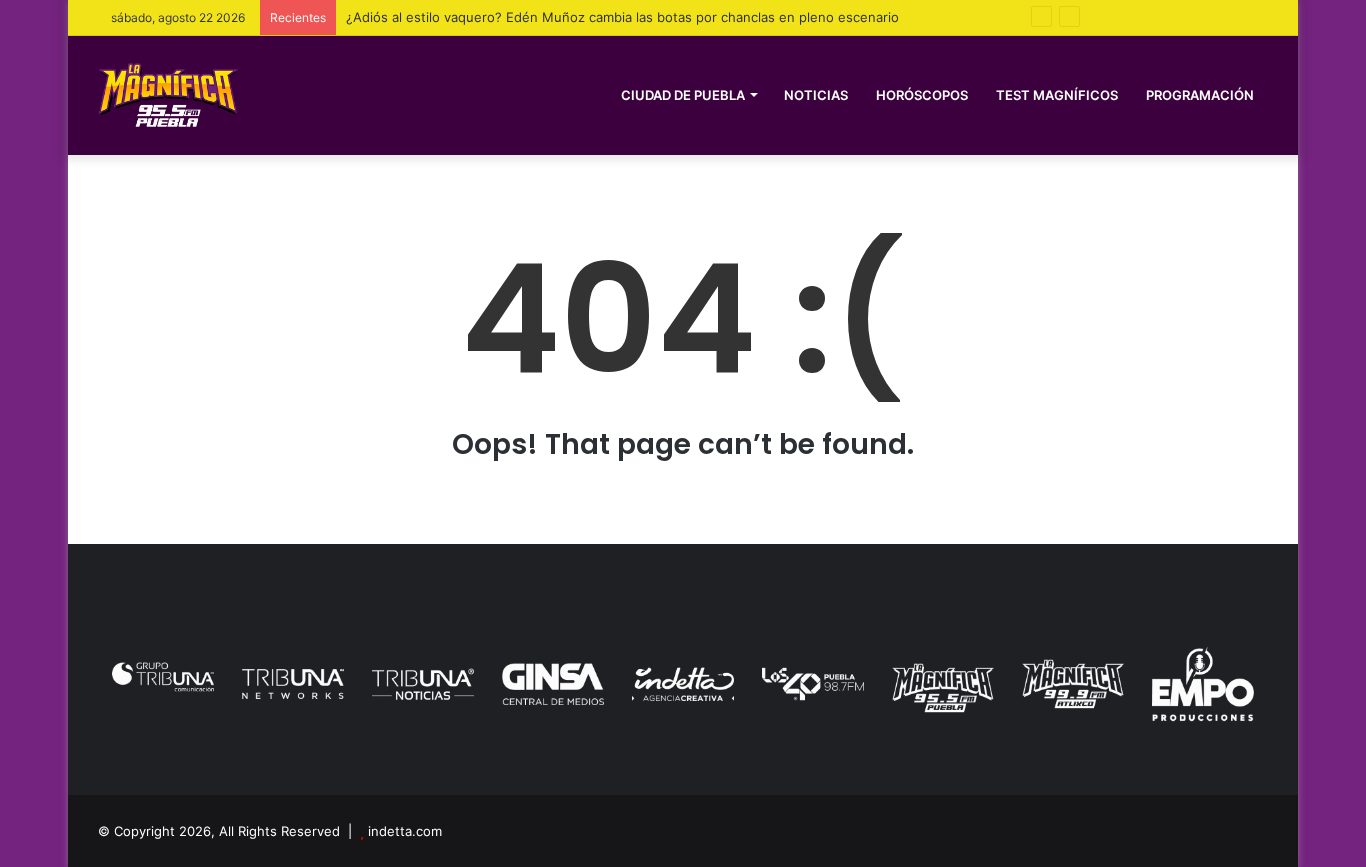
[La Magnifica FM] (168, 94)
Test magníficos (1057, 95)
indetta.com (405, 831)
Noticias (816, 95)
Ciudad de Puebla (683, 95)
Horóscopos (922, 95)
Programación (1200, 95)
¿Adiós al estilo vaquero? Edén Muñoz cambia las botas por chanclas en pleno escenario (622, 17)
